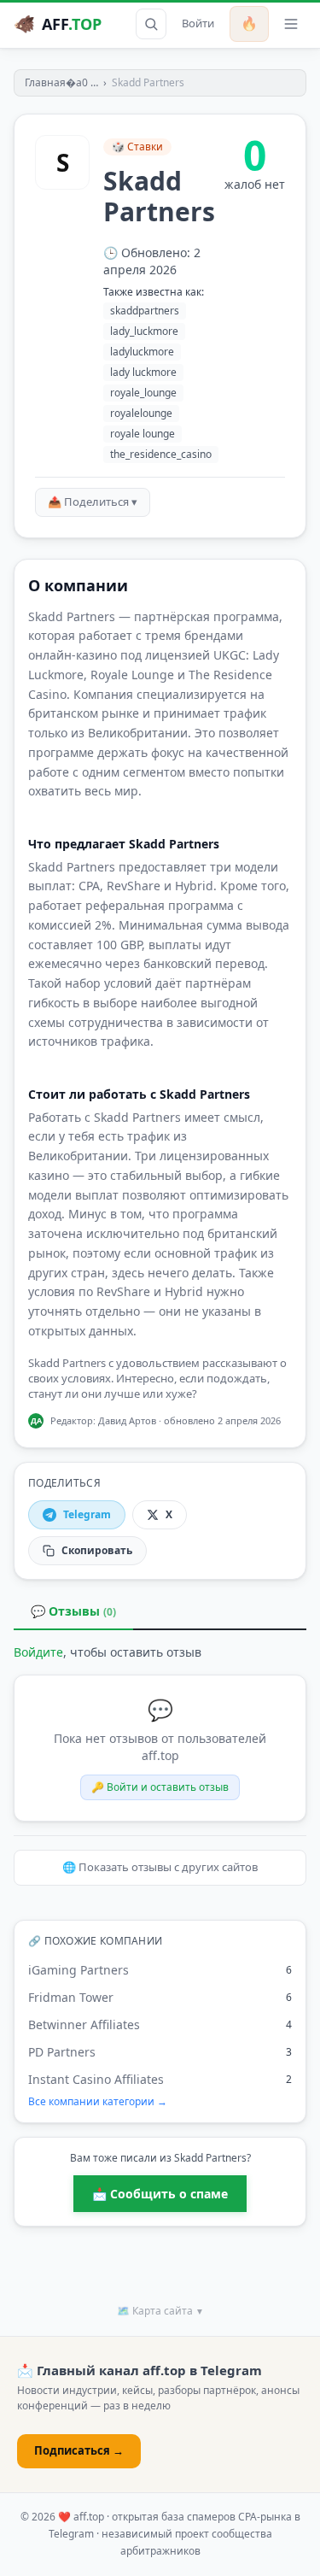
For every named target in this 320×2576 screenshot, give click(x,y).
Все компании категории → (98, 2102)
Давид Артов (127, 1420)
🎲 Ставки (137, 147)
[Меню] (291, 24)
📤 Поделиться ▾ (93, 502)
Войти (198, 23)
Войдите (38, 1652)
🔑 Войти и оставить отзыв (160, 1787)
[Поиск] (151, 24)
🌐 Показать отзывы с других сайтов (160, 1867)
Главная (45, 82)
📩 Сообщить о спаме (160, 2194)
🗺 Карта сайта (160, 2311)
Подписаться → (79, 2450)
